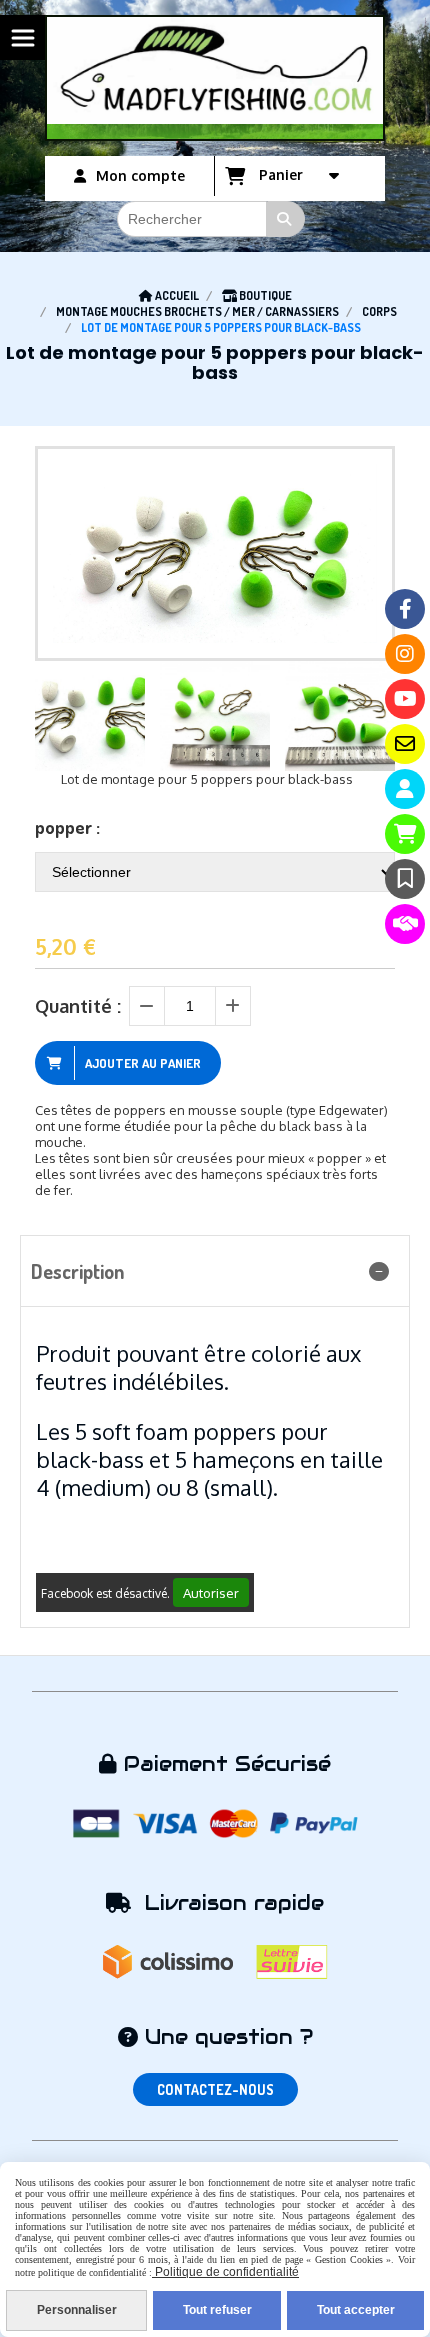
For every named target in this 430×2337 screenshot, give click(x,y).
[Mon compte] (405, 789)
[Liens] (405, 924)
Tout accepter (356, 2310)
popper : (67, 827)
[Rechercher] (286, 219)
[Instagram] (405, 654)
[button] (367, 716)
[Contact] (405, 744)
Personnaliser (77, 2310)
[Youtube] (405, 699)
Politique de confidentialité (225, 2272)
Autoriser (211, 1592)
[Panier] (405, 834)
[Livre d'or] (405, 879)
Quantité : (78, 1006)
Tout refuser (217, 2310)
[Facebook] (405, 609)
